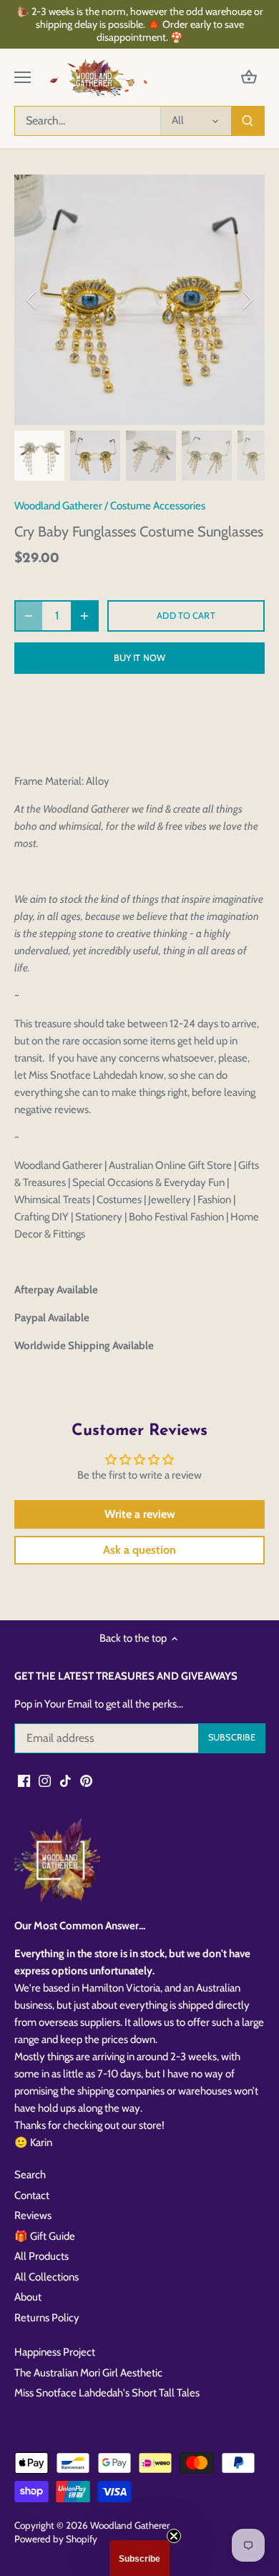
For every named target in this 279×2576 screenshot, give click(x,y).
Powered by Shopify (56, 2539)
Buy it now (139, 658)
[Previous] (32, 300)
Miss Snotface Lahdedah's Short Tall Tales (107, 2393)
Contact (32, 2195)
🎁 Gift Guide (45, 2236)
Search (30, 2175)
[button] (139, 2558)
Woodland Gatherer (58, 506)
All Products (41, 2256)
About (28, 2297)
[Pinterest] (86, 1781)
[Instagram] (45, 1781)
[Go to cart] (249, 78)
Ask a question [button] (139, 1550)
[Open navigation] (23, 77)
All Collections (46, 2277)
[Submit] (248, 121)
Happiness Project (55, 2352)
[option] (139, 300)
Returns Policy (47, 2318)
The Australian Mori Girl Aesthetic (88, 2373)
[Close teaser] (174, 2536)
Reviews (33, 2215)
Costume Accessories (158, 506)
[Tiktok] (65, 1781)
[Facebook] (24, 1781)
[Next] (247, 300)
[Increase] (84, 616)
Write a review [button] (140, 1514)
